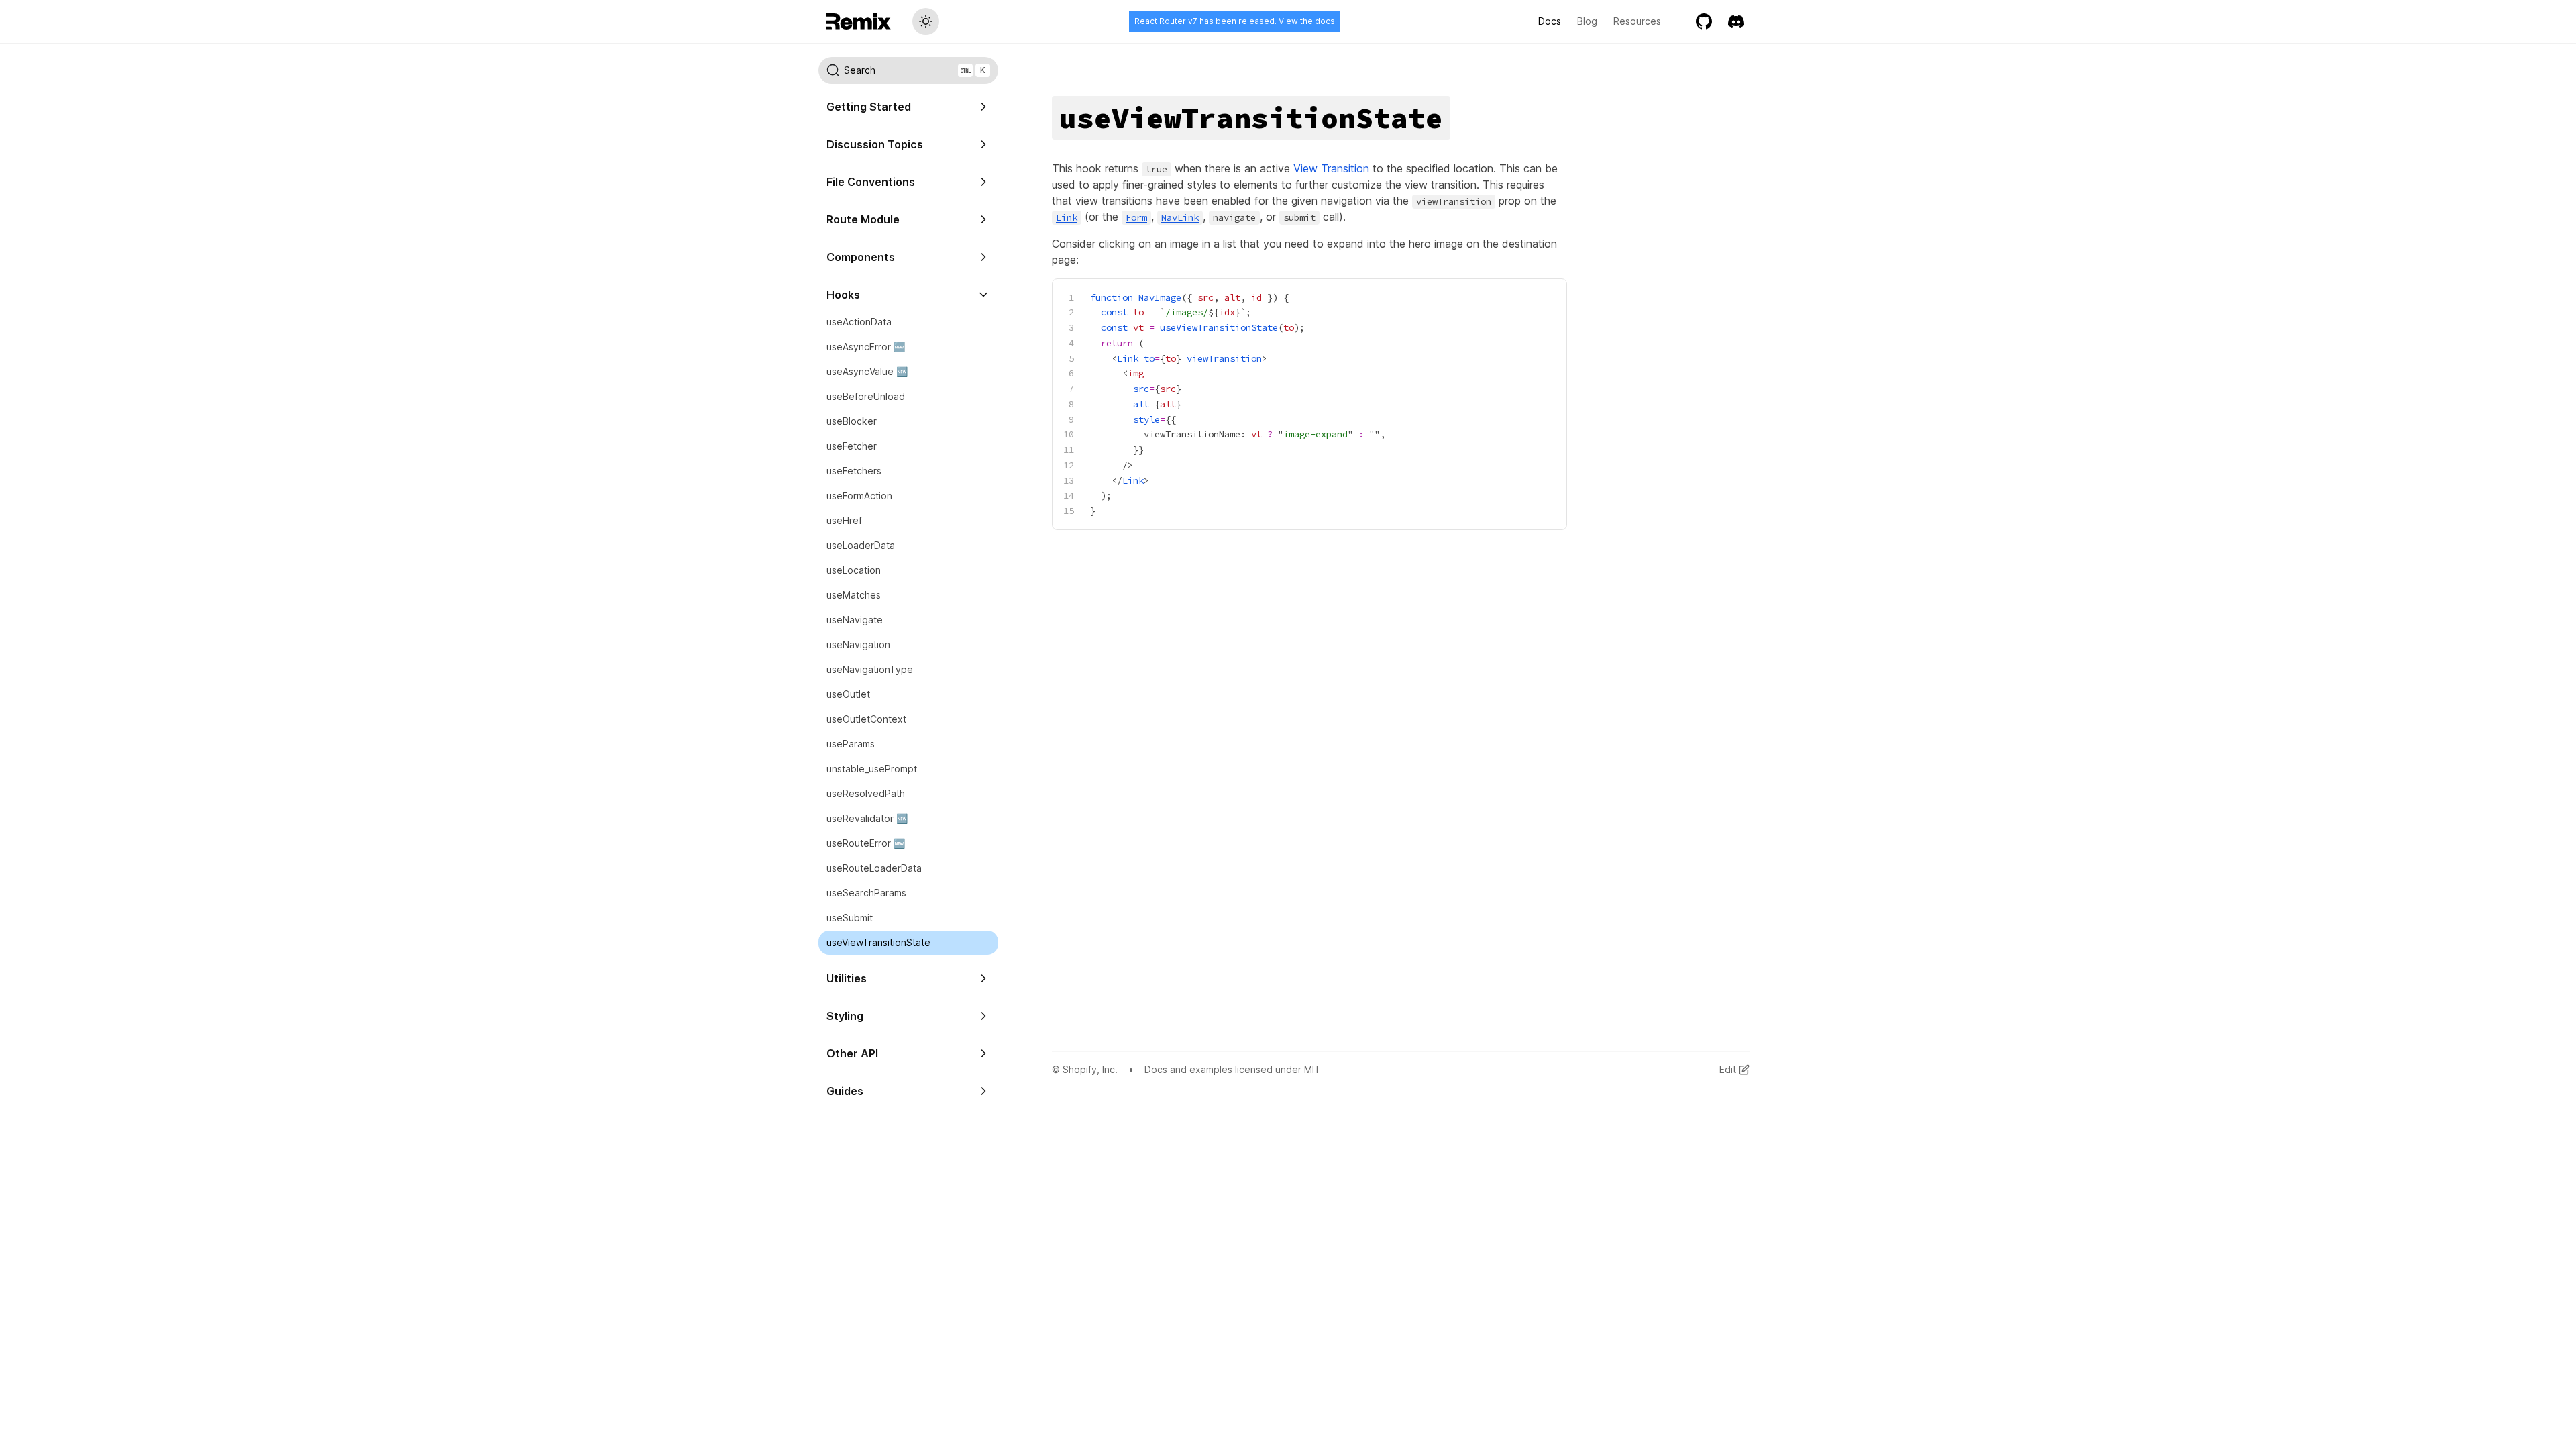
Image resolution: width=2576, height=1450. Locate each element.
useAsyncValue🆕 (867, 371)
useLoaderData (861, 545)
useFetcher (852, 446)
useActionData (859, 322)
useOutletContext (866, 719)
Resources (1637, 21)
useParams (851, 744)
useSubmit (850, 918)
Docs (1550, 21)
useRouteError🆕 (866, 843)
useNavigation (858, 644)
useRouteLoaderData (874, 868)
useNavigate (855, 620)
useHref (844, 520)
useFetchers (854, 471)
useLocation (854, 570)
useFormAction (859, 496)
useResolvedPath (866, 793)
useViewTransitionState (878, 942)
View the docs (1307, 21)
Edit (1728, 1069)
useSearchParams (866, 893)
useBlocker (852, 421)
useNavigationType (870, 669)
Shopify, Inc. (1090, 1069)
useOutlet (848, 694)
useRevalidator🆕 (867, 818)
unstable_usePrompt (872, 769)
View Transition (1331, 168)
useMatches (854, 595)
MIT (1312, 1069)
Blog (1587, 21)
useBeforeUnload (866, 396)
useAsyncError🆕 (866, 347)
